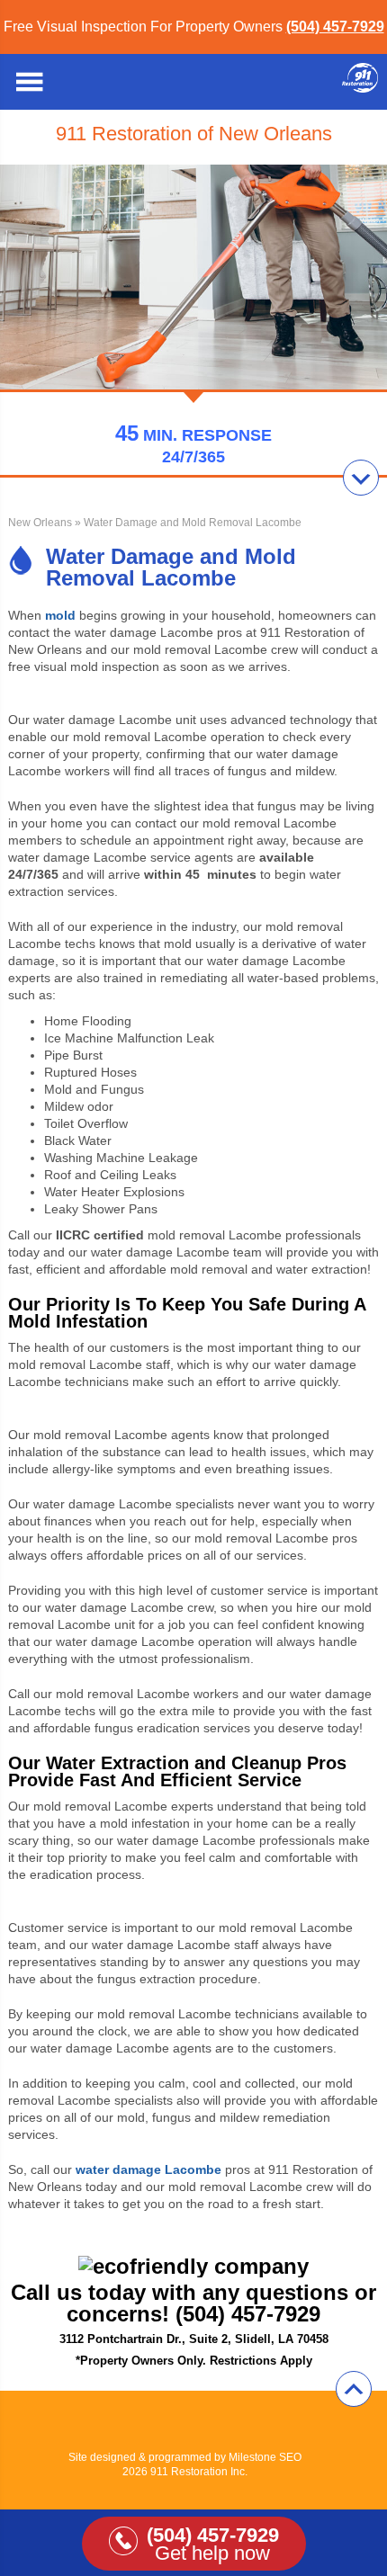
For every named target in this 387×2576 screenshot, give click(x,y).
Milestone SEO (265, 2457)
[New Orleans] (360, 88)
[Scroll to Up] (354, 2389)
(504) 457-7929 (335, 27)
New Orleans (40, 523)
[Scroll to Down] (361, 478)
